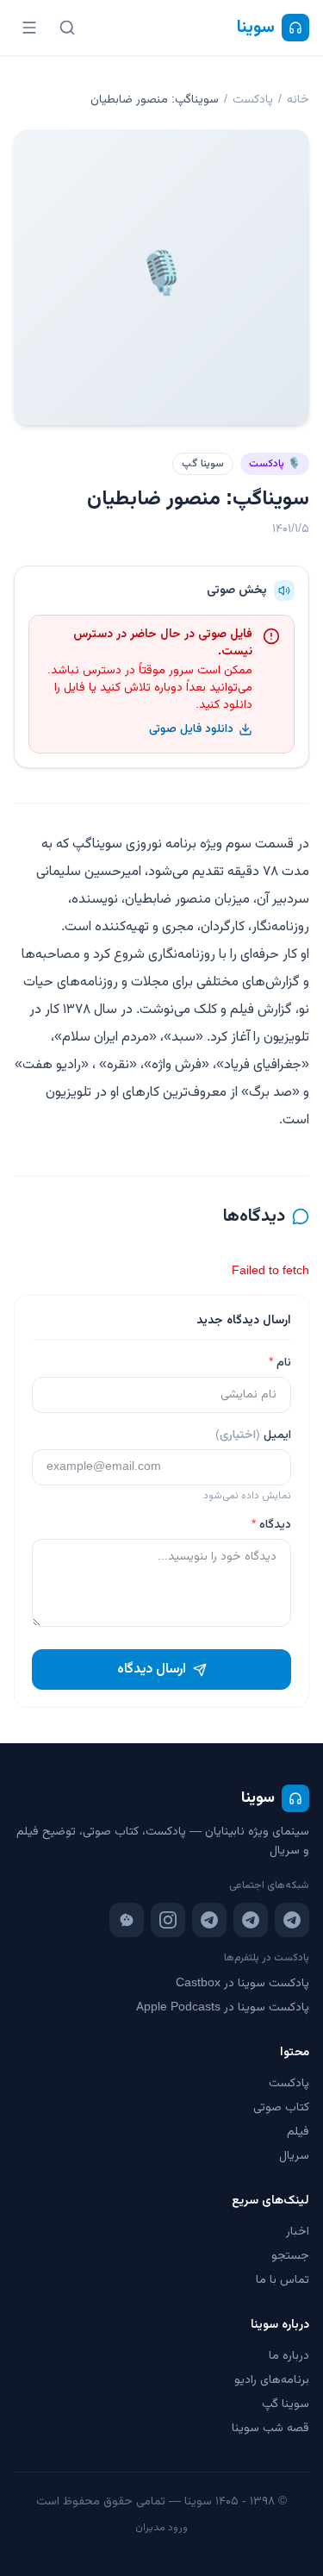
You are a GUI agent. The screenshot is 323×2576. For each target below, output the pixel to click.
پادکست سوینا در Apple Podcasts (223, 2008)
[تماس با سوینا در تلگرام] (209, 1920)
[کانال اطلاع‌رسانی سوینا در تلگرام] (292, 1920)
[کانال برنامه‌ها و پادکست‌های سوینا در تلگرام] (251, 1920)
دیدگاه (271, 1525)
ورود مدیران (161, 2528)
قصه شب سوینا (270, 2429)
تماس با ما (283, 2280)
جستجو (290, 2256)
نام (280, 1363)
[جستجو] (67, 28)
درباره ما (289, 2356)
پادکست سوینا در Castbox (242, 1984)
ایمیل (253, 1435)
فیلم (298, 2132)
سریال (294, 2156)
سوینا (256, 28)
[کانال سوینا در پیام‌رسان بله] (127, 1920)
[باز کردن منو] (29, 28)
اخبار (298, 2232)
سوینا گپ (203, 464)
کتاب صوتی (281, 2108)
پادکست (253, 100)
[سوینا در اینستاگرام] (168, 1920)
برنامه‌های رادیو (272, 2380)
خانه (298, 100)
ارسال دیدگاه (152, 1669)
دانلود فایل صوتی (191, 729)
